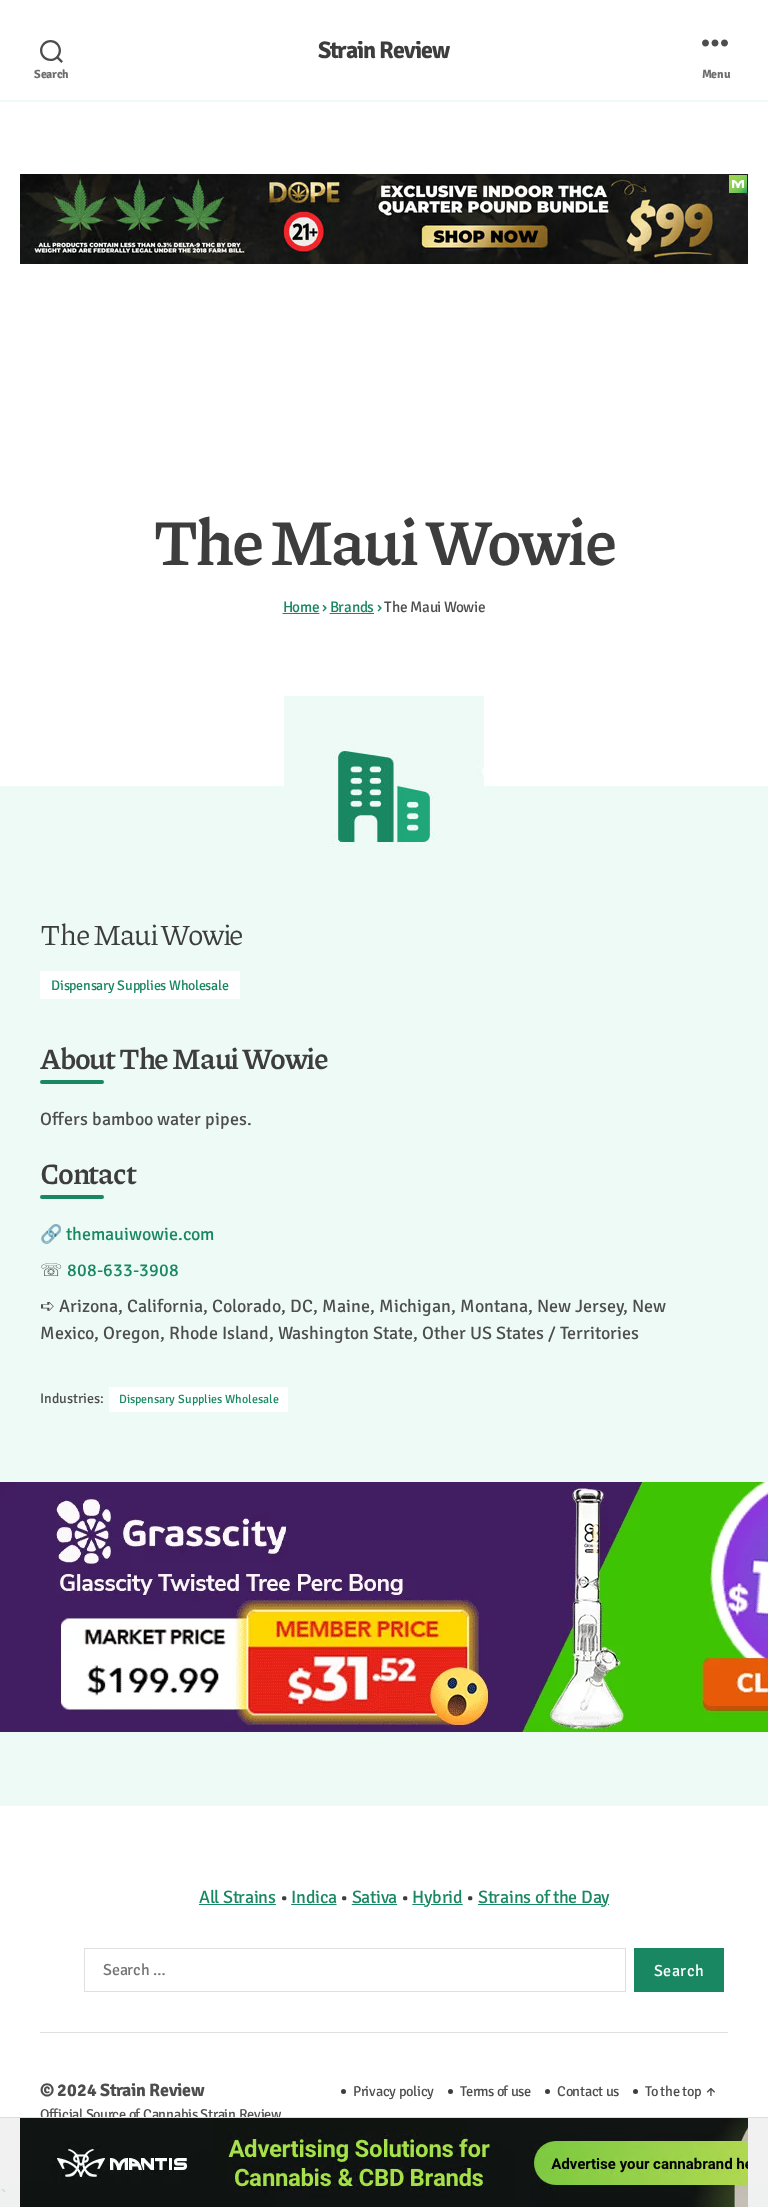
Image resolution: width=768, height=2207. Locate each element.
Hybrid (437, 1897)
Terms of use (495, 2091)
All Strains (237, 1897)
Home (301, 607)
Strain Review (383, 50)
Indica (313, 1897)
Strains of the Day (543, 1897)
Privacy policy (393, 2091)
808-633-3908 (123, 1270)
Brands (352, 607)
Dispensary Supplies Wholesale (139, 985)
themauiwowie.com (140, 1234)
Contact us (588, 2091)
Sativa (374, 1897)
